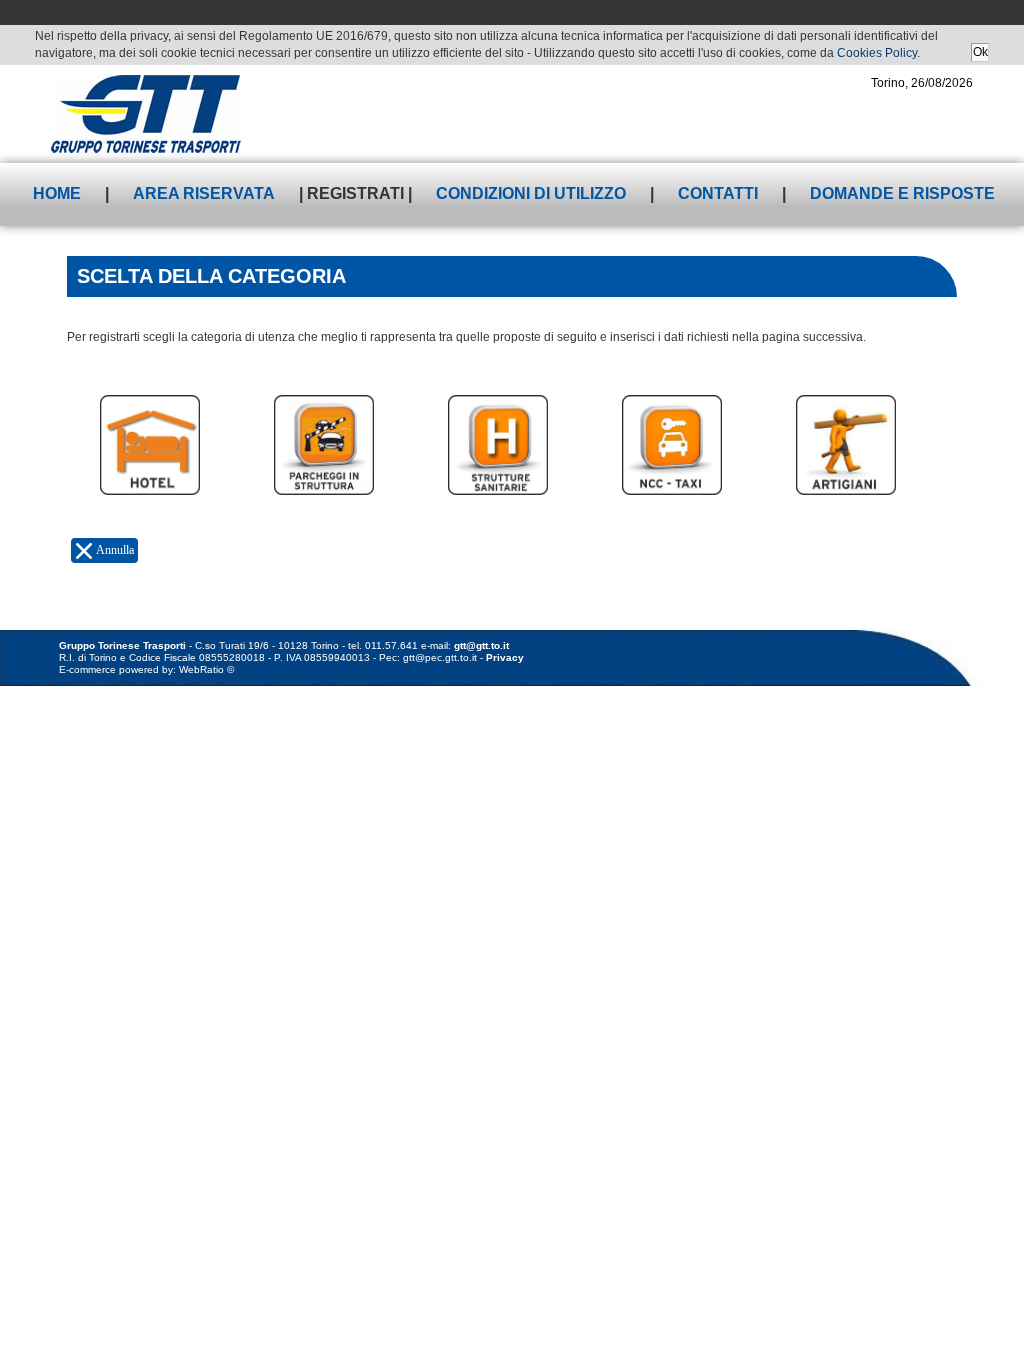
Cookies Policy (877, 53)
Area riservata (204, 193)
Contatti (718, 193)
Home (57, 193)
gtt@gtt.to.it (481, 645)
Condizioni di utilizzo (531, 193)
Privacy (505, 657)
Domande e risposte (902, 193)
